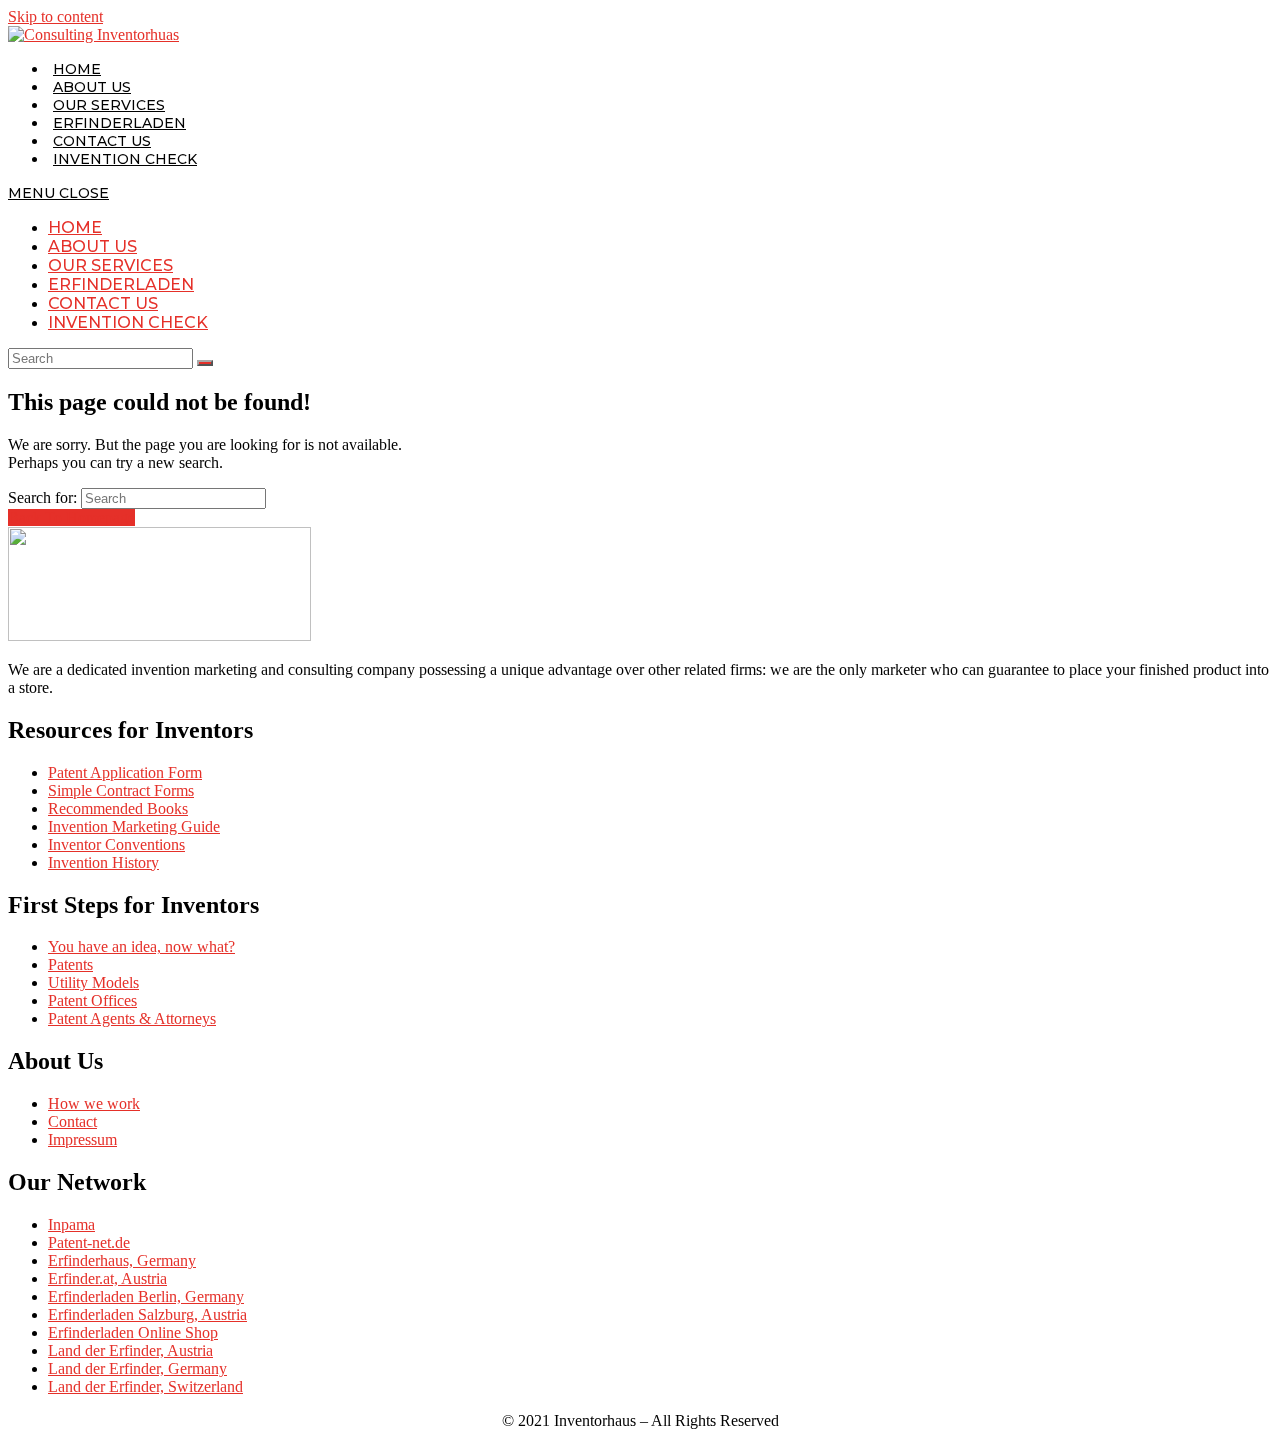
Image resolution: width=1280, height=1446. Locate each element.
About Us (92, 246)
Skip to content (55, 16)
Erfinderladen (121, 284)
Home (75, 227)
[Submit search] (205, 363)
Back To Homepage (71, 517)
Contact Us (103, 303)
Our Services (110, 265)
